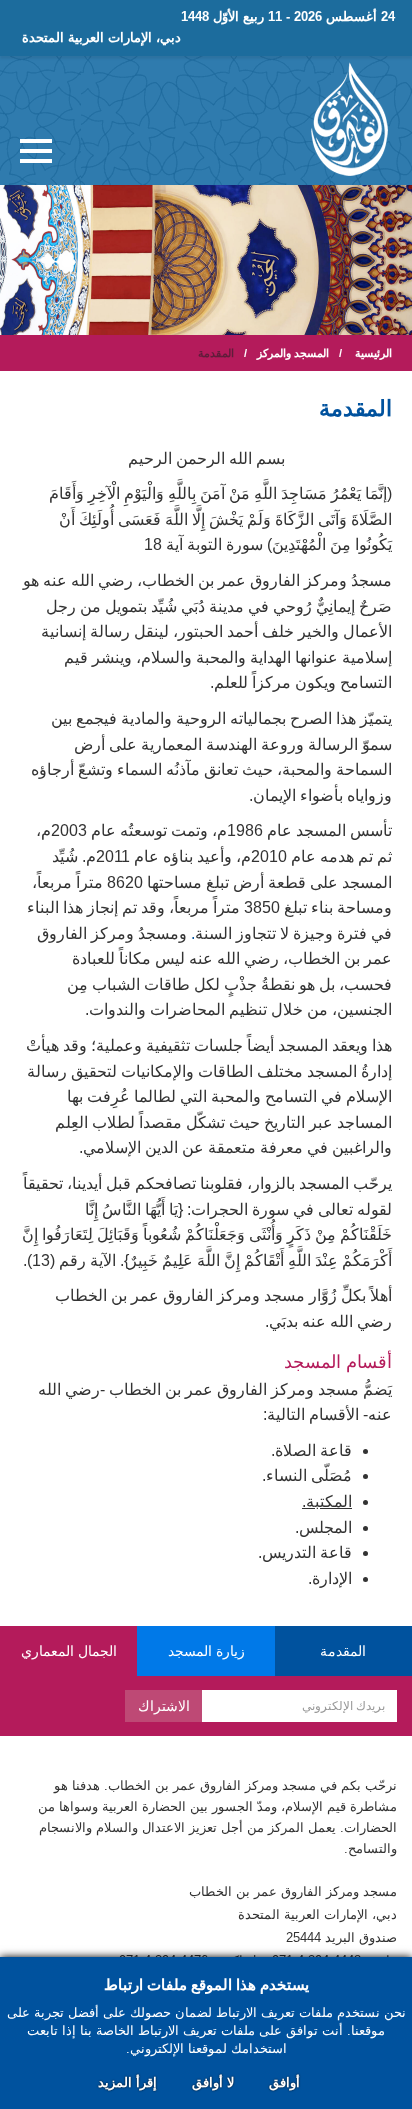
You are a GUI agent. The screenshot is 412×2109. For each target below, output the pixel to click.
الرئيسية (373, 353)
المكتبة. (327, 1501)
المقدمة (343, 1651)
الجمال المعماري (69, 1651)
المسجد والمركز (293, 353)
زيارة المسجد (206, 1651)
